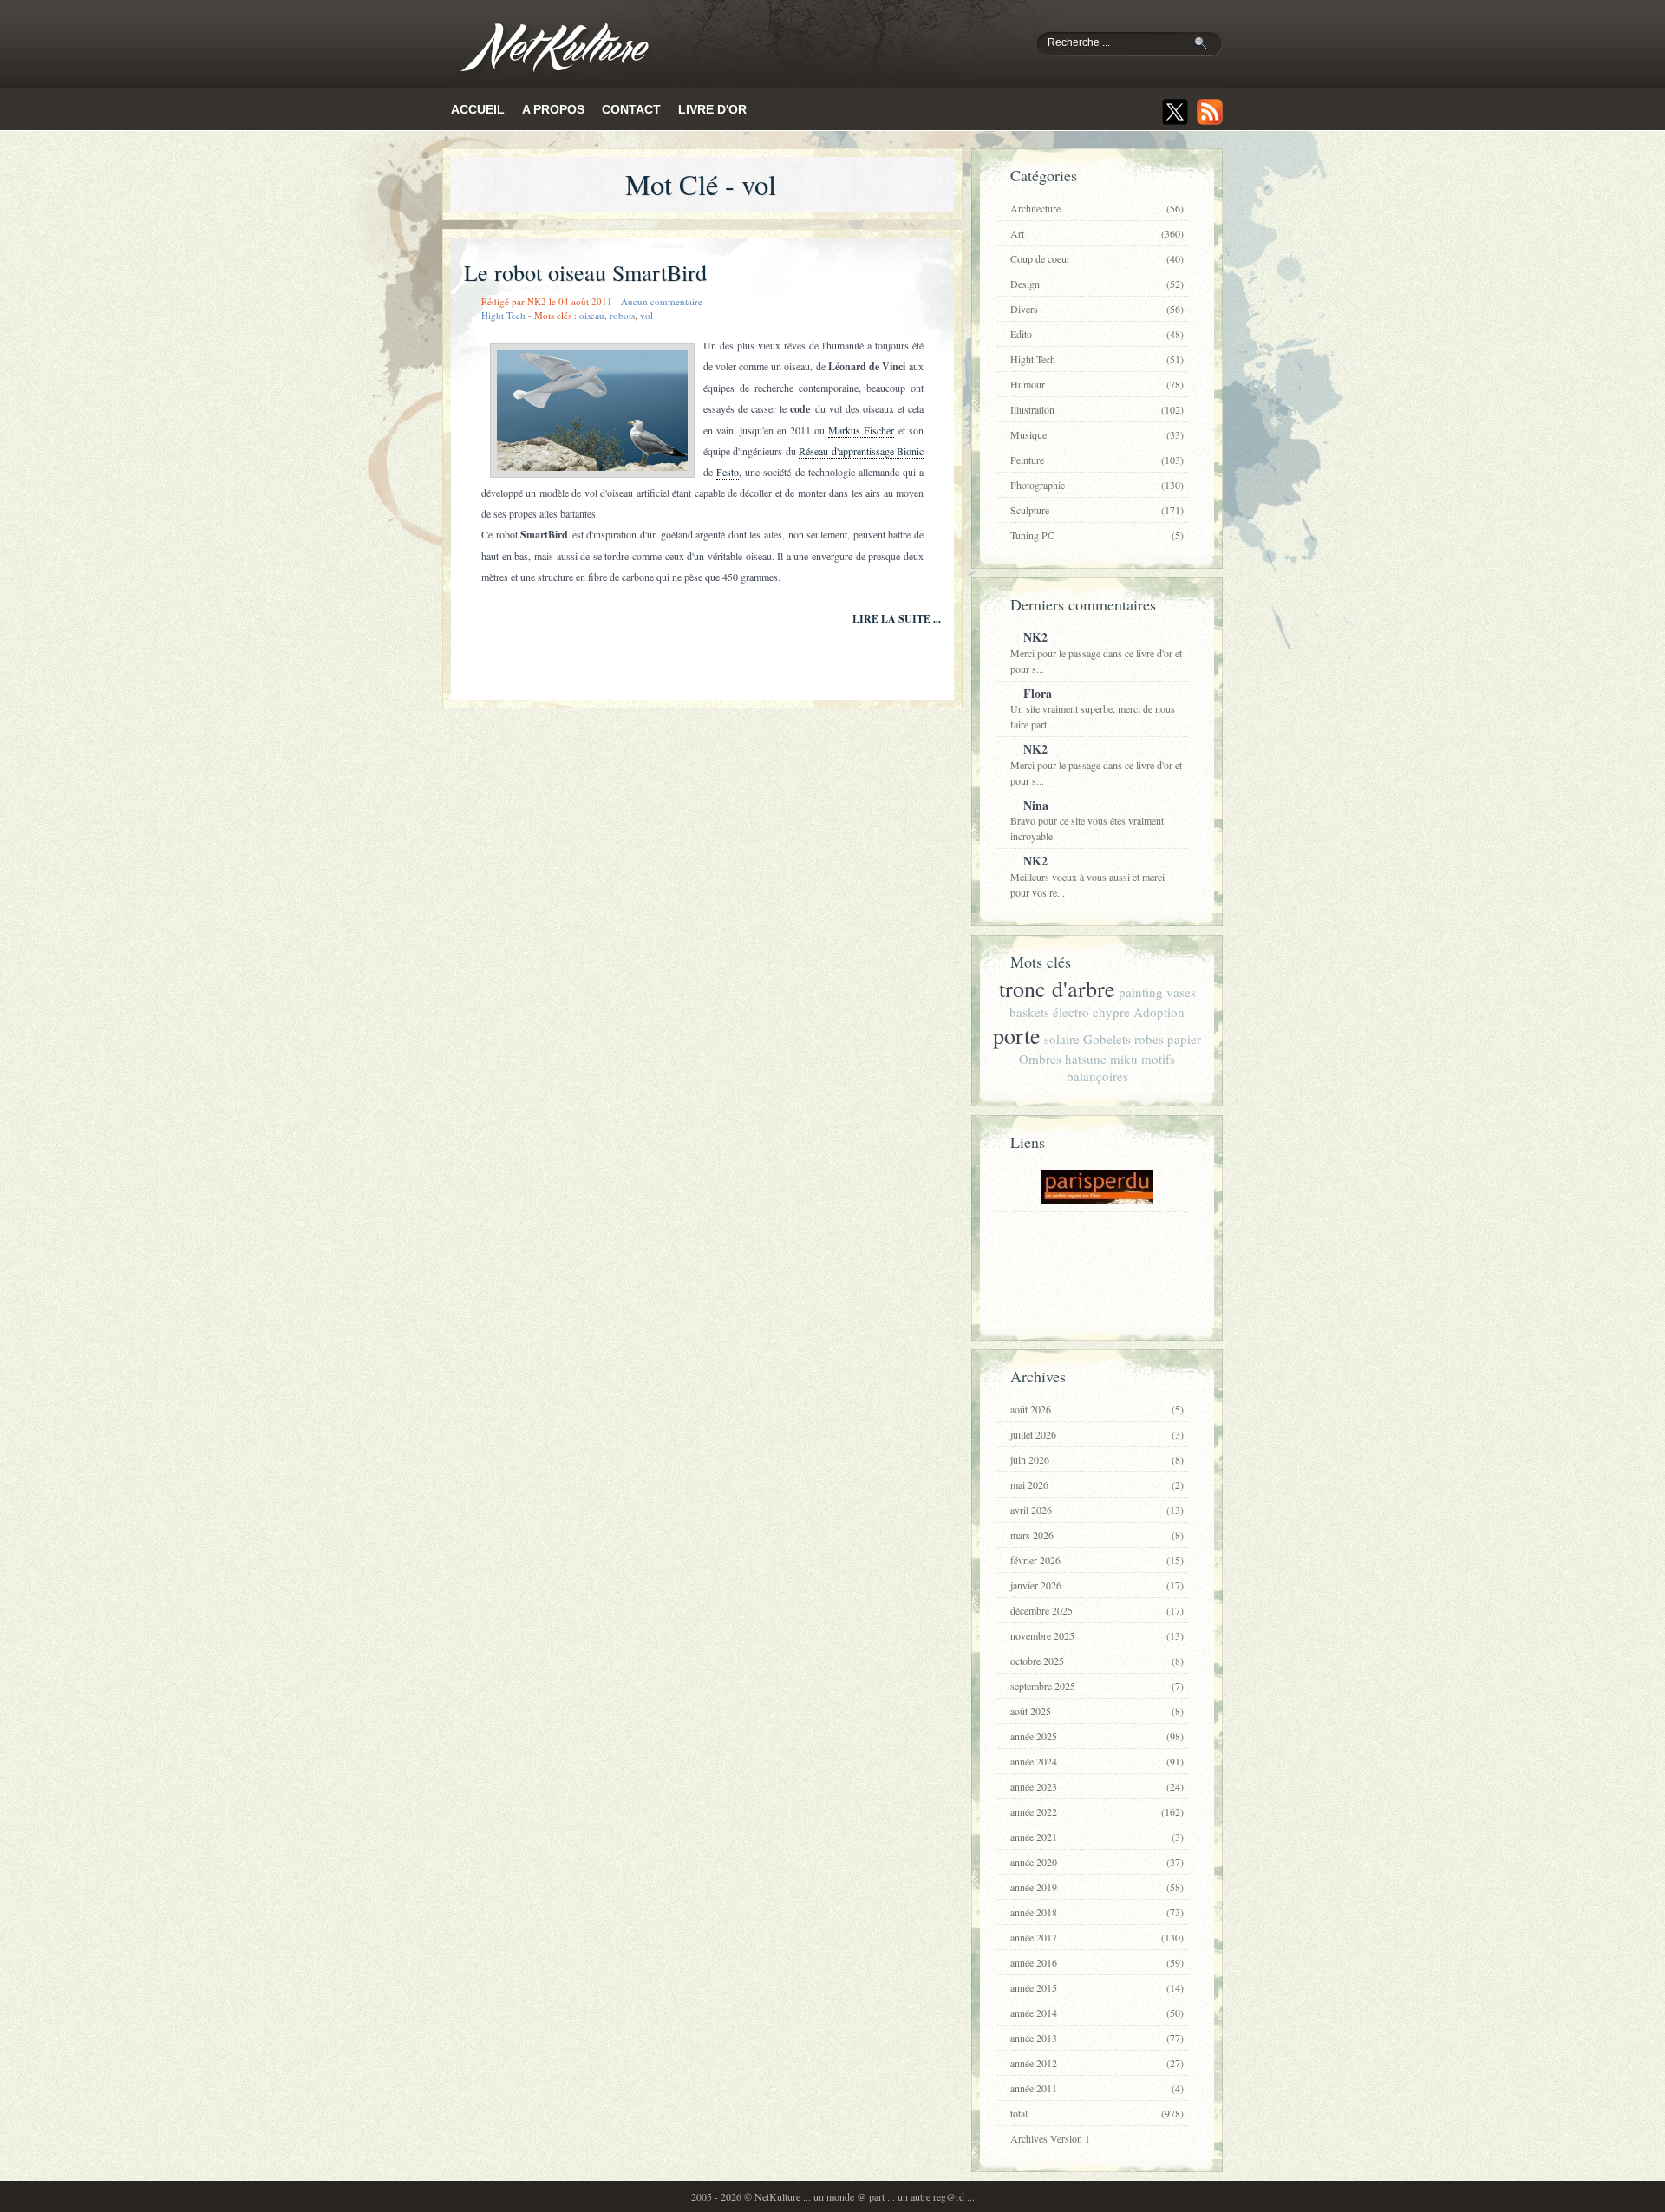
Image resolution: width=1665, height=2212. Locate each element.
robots (622, 315)
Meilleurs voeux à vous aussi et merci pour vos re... (1087, 875)
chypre (1111, 1012)
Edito (1097, 334)
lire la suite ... (897, 619)
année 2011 (1097, 2088)
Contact (631, 109)
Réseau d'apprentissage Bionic (861, 451)
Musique (1097, 434)
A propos (553, 109)
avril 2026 (1097, 1510)
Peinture (1097, 460)
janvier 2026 (1097, 1585)
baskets (1029, 1012)
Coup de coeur (1097, 258)
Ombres (1040, 1059)
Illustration (1097, 409)
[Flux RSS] (1210, 112)
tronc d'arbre (1057, 989)
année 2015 (1097, 1987)
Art (1097, 233)
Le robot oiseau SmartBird (585, 272)
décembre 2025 (1097, 1610)
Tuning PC (1097, 535)
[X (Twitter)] (1175, 112)
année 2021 (1097, 1837)
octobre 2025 (1097, 1661)
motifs (1158, 1059)
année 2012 (1097, 2063)
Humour (1097, 384)
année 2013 (1097, 2038)
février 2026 (1097, 1560)
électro (1071, 1012)
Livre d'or (712, 109)
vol (646, 315)
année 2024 (1097, 1761)
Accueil (478, 109)
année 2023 (1097, 1786)
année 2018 (1097, 1912)
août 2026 (1097, 1409)
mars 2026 (1097, 1535)
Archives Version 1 (1050, 2138)
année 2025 (1097, 1736)
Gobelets (1107, 1039)
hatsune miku (1101, 1059)
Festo (728, 472)
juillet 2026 (1097, 1434)
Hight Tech (503, 315)
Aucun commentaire (662, 301)
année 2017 (1097, 1937)
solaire (1062, 1039)
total (1097, 2113)
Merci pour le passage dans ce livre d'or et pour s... (1096, 652)
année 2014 (1097, 2013)
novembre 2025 (1097, 1635)
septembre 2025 (1097, 1686)
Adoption (1159, 1012)
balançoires (1097, 1076)
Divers (1097, 309)
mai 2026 (1097, 1484)
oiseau (592, 315)
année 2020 (1097, 1862)
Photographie (1097, 485)
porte (1017, 1035)
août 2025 (1097, 1711)
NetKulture (777, 2196)
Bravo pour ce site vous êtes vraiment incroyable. (1087, 820)
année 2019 (1097, 1887)
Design (1097, 284)
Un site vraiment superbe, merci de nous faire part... (1093, 708)
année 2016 (1097, 1962)
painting (1141, 992)
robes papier (1168, 1039)
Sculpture (1097, 510)
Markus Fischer (861, 430)
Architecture (1097, 208)
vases (1181, 992)
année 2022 (1097, 1811)
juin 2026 (1097, 1459)
